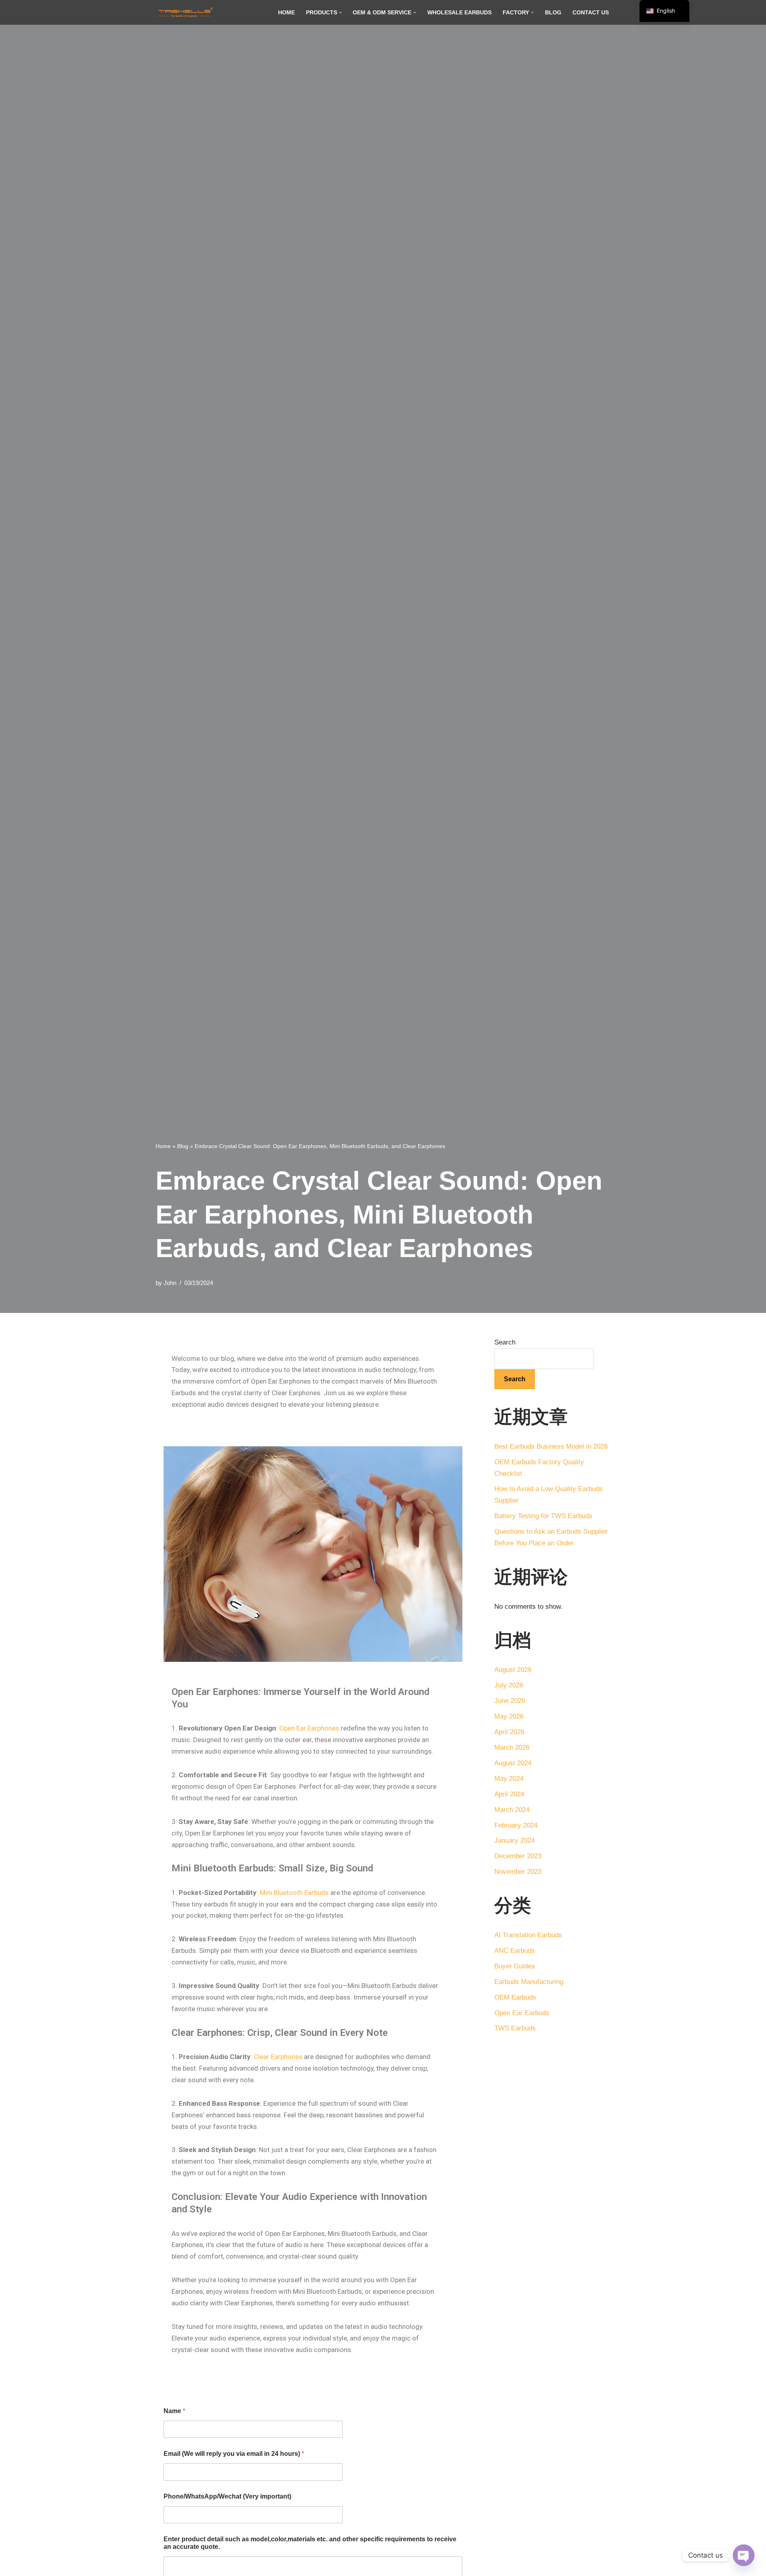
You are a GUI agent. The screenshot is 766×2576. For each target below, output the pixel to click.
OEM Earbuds (515, 1997)
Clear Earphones (278, 2057)
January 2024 (514, 1840)
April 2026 (509, 1732)
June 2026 (510, 1701)
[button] (341, 13)
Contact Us (591, 13)
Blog (553, 13)
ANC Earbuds (515, 1951)
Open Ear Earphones (309, 1728)
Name (174, 2411)
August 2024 (513, 1763)
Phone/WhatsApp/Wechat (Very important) (227, 2496)
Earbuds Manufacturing (529, 1982)
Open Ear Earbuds (522, 2013)
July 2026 (509, 1685)
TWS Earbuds (515, 2028)
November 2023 (518, 1872)
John (170, 1283)
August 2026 (513, 1670)
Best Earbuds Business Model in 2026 (551, 1446)
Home (286, 13)
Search (505, 1342)
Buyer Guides (515, 1966)
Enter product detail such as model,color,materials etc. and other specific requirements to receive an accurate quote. (310, 2543)
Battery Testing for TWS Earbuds (543, 1516)
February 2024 (516, 1825)
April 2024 (509, 1794)
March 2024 (512, 1810)
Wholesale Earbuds (459, 13)
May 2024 (509, 1779)
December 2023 (518, 1856)
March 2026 (512, 1747)
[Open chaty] (744, 2555)
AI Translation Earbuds (528, 1935)
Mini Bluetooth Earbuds (294, 1893)
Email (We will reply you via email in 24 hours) (234, 2454)
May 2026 (509, 1716)
